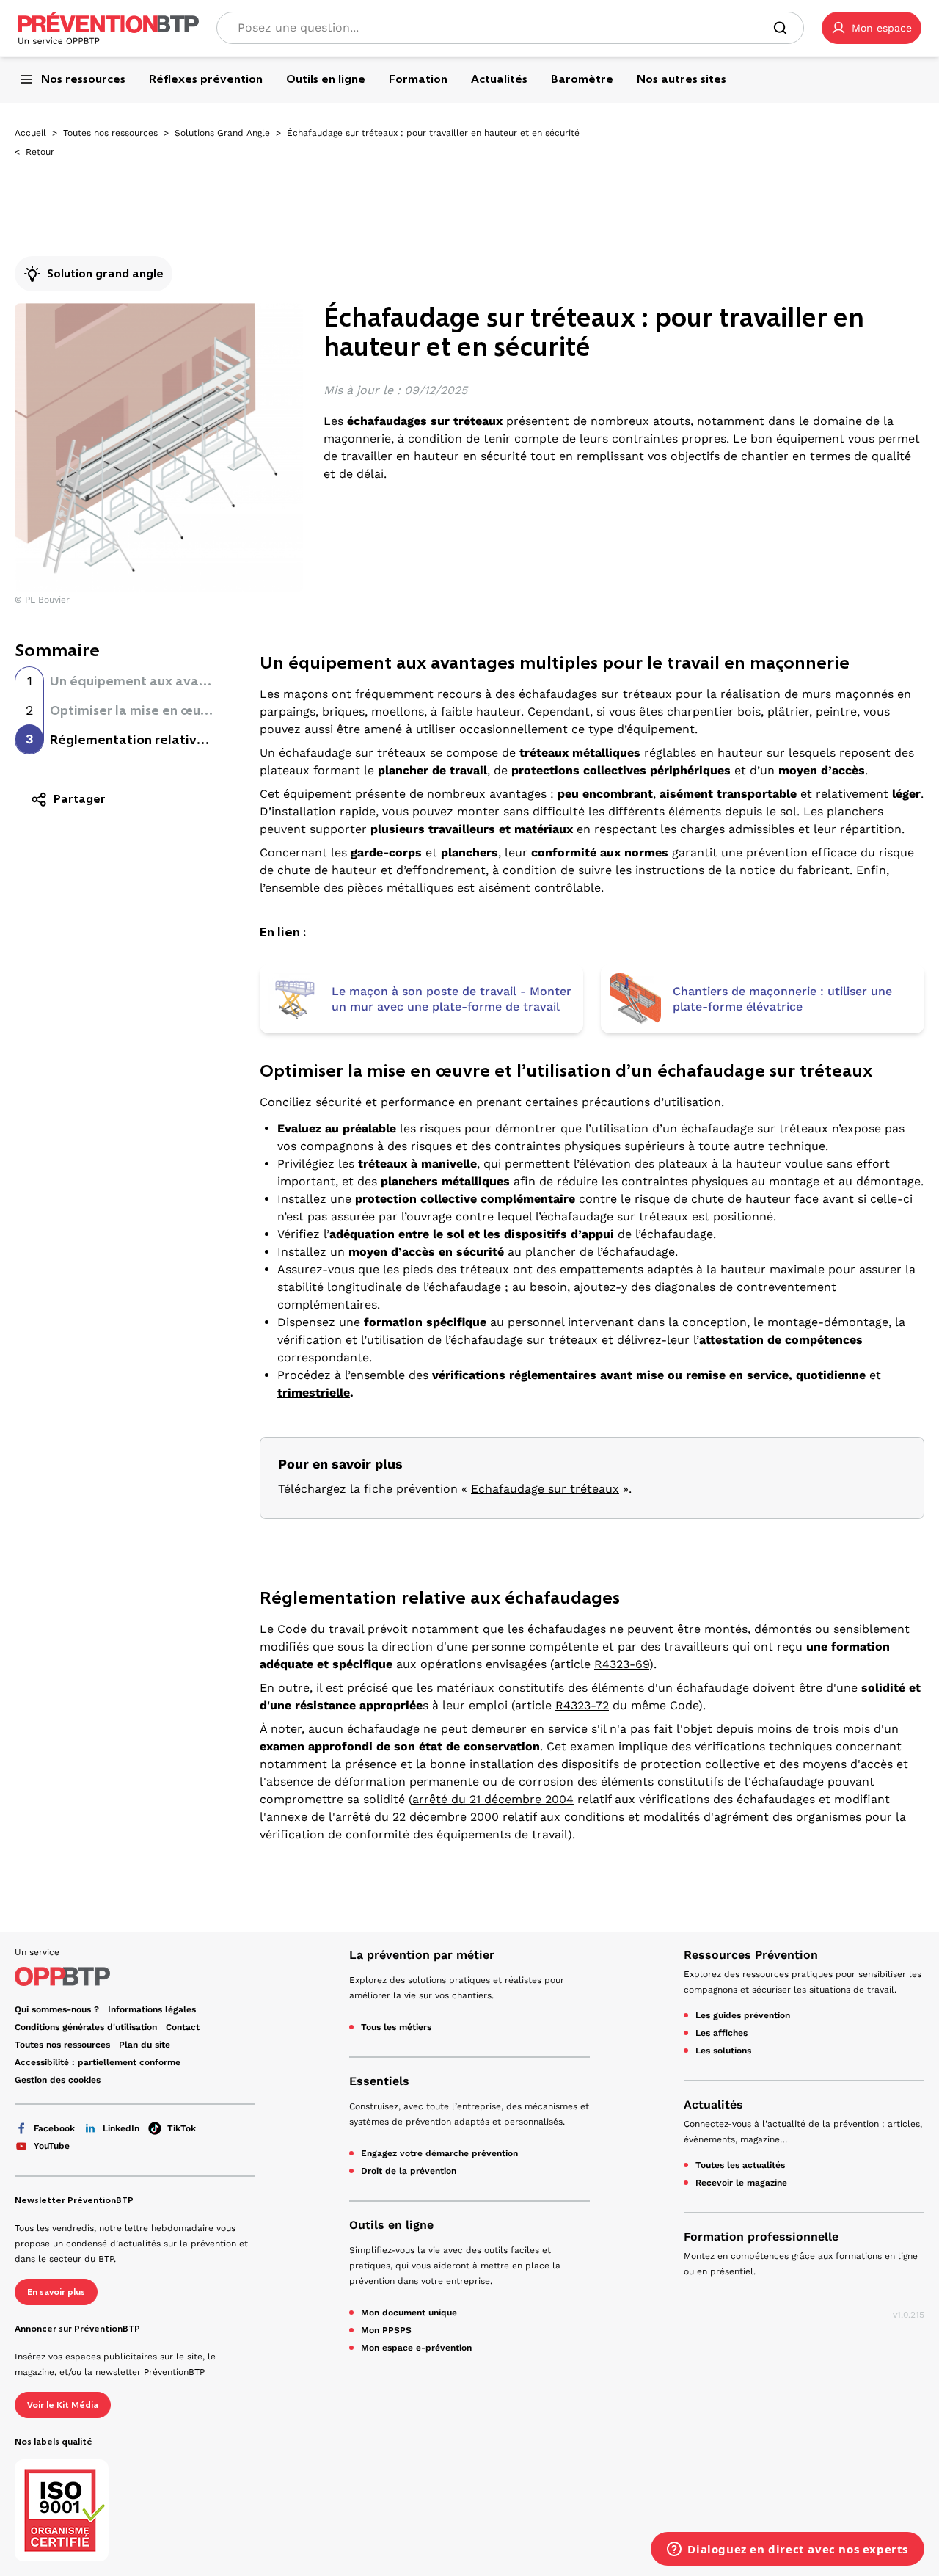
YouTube (52, 2146)
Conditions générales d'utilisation (86, 2027)
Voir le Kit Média (63, 2405)
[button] (872, 28)
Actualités (713, 2104)
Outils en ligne (391, 2225)
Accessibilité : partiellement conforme (98, 2062)
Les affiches (721, 2033)
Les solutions (723, 2051)
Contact (183, 2027)
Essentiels (379, 2081)
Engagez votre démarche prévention (439, 2153)
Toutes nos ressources (110, 133)
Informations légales (152, 2009)
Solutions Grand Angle (222, 133)
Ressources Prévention (751, 1955)
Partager (80, 799)
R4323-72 (582, 1705)
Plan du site (145, 2045)
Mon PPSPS (386, 2330)
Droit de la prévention (409, 2171)
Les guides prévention (743, 2015)
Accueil (30, 133)
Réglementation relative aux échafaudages (186, 740)
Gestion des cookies (58, 2080)
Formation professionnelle (761, 2237)
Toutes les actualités (740, 2165)
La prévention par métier (422, 1955)
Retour (40, 152)
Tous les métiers (396, 2027)
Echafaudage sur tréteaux (545, 1489)
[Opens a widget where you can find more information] (788, 2550)
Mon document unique (409, 2313)
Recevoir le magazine (741, 2183)
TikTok (182, 2128)
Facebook (54, 2128)
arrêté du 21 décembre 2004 (493, 1799)
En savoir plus (56, 2292)
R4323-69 (622, 1664)
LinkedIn (121, 2128)
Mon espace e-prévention (416, 2348)
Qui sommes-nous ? (57, 2009)
